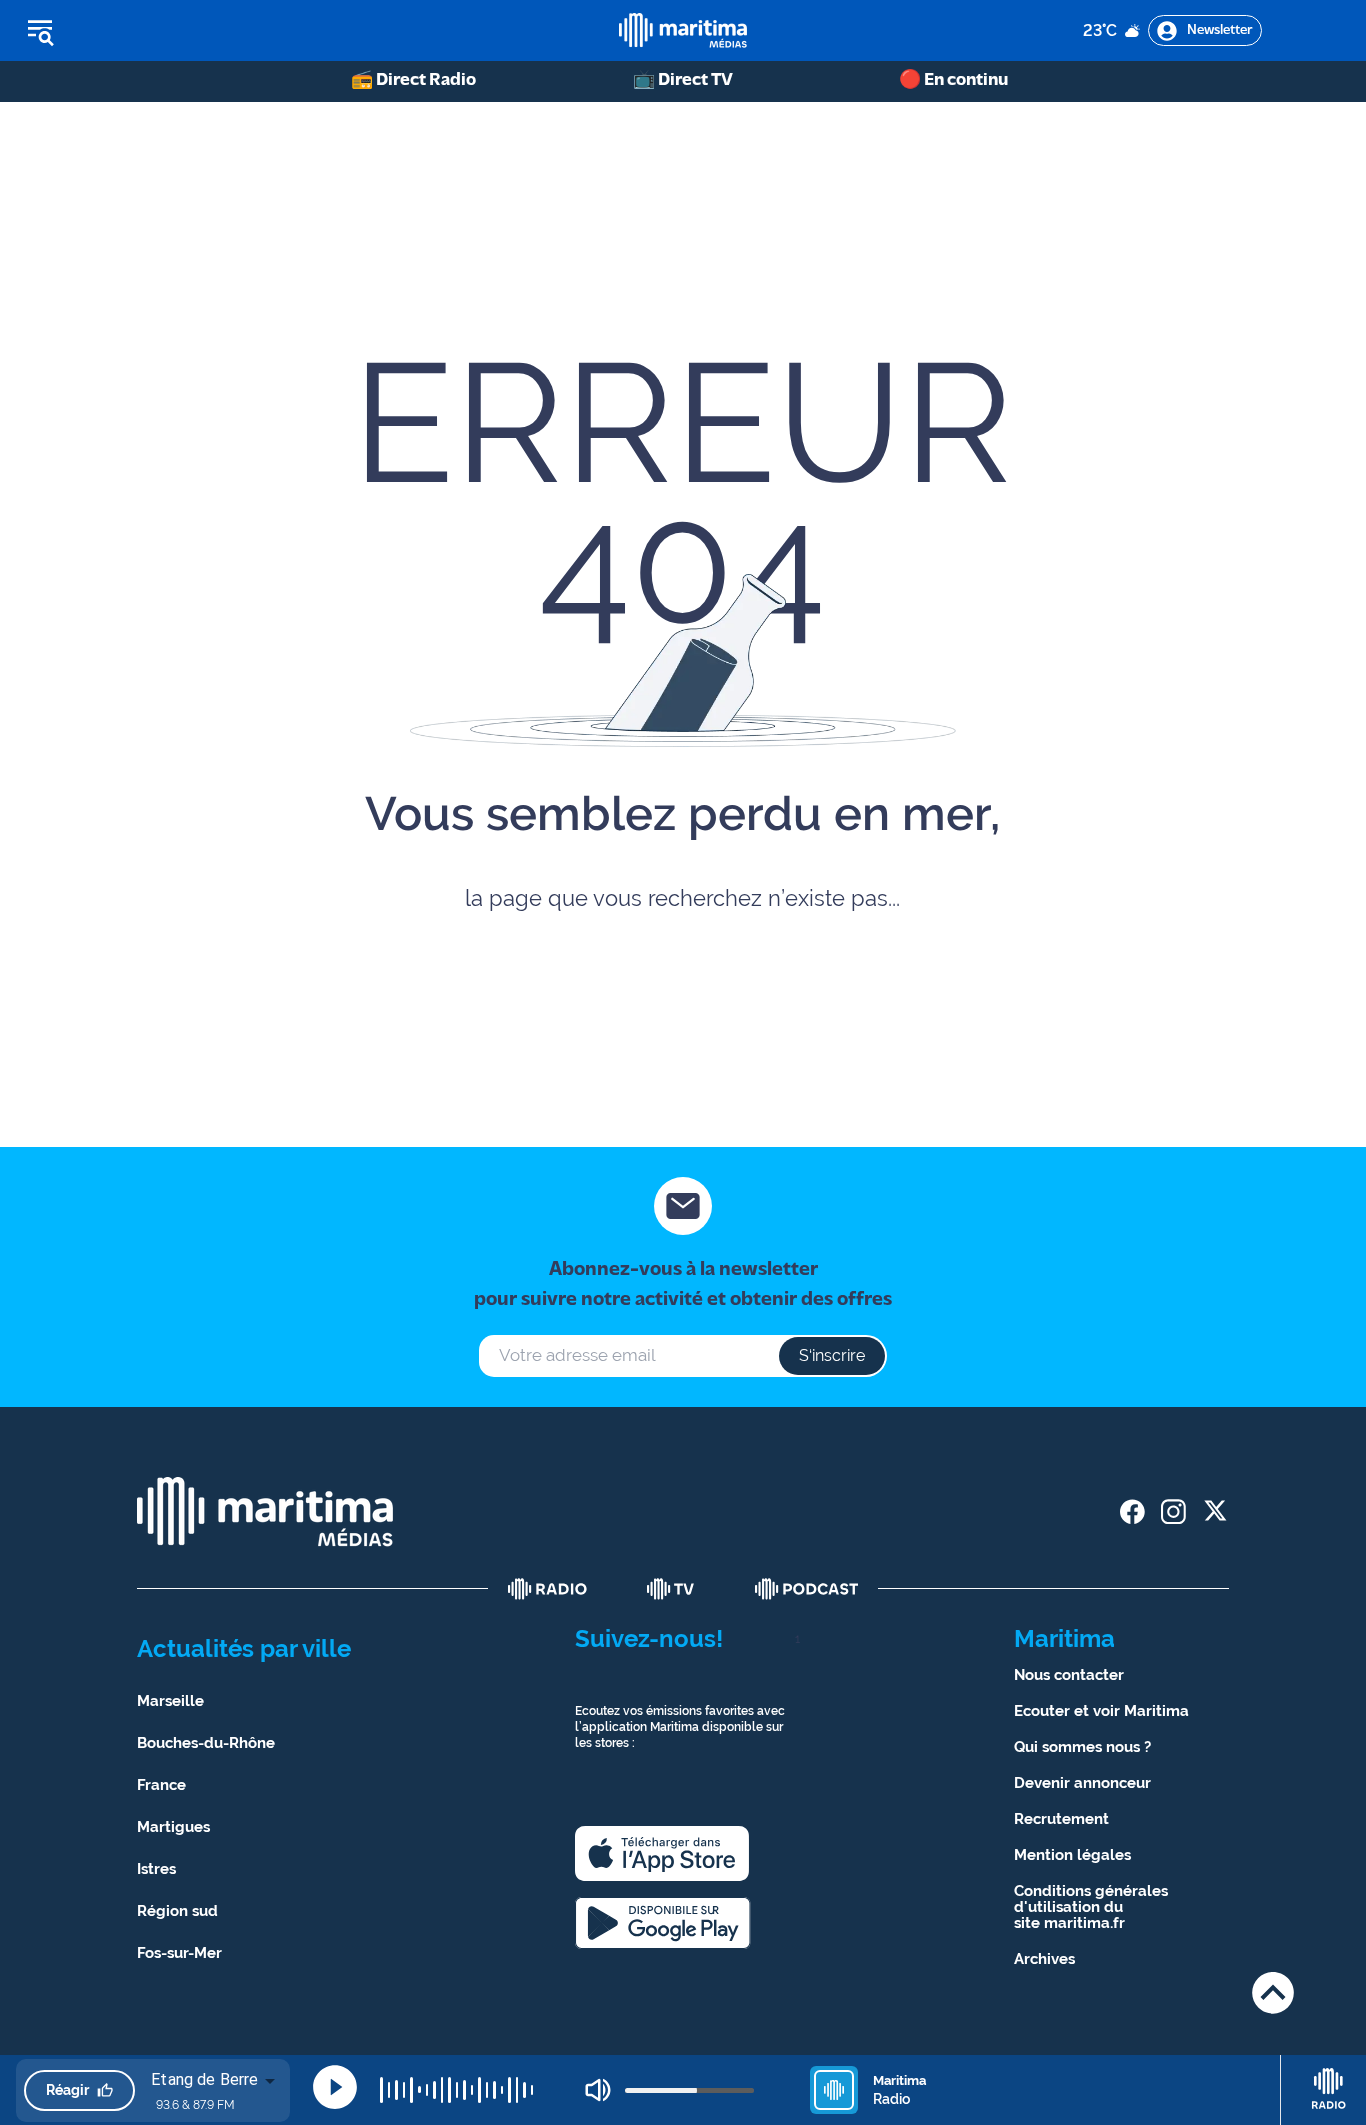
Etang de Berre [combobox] (204, 2079)
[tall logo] (683, 30)
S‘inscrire (832, 1355)
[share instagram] (1173, 1511)
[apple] (662, 1853)
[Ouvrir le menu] (141, 31)
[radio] (548, 1589)
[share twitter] (1214, 1511)
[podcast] (807, 1589)
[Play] (335, 2087)
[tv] (671, 1589)
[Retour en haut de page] (1273, 1992)
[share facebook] (1132, 1511)
